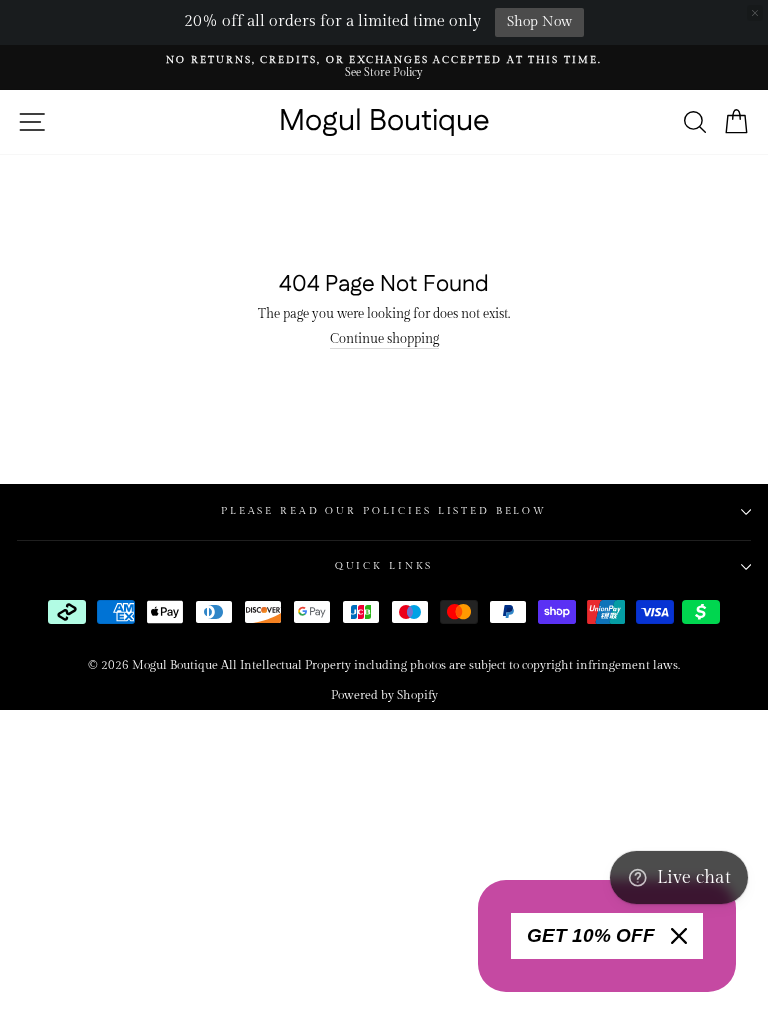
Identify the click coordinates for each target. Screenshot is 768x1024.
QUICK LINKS (384, 566)
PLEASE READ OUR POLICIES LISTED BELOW (384, 511)
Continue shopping (384, 339)
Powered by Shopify (384, 695)
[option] (384, 67)
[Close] (679, 936)
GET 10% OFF (591, 935)
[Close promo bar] (755, 13)
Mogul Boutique (384, 122)
